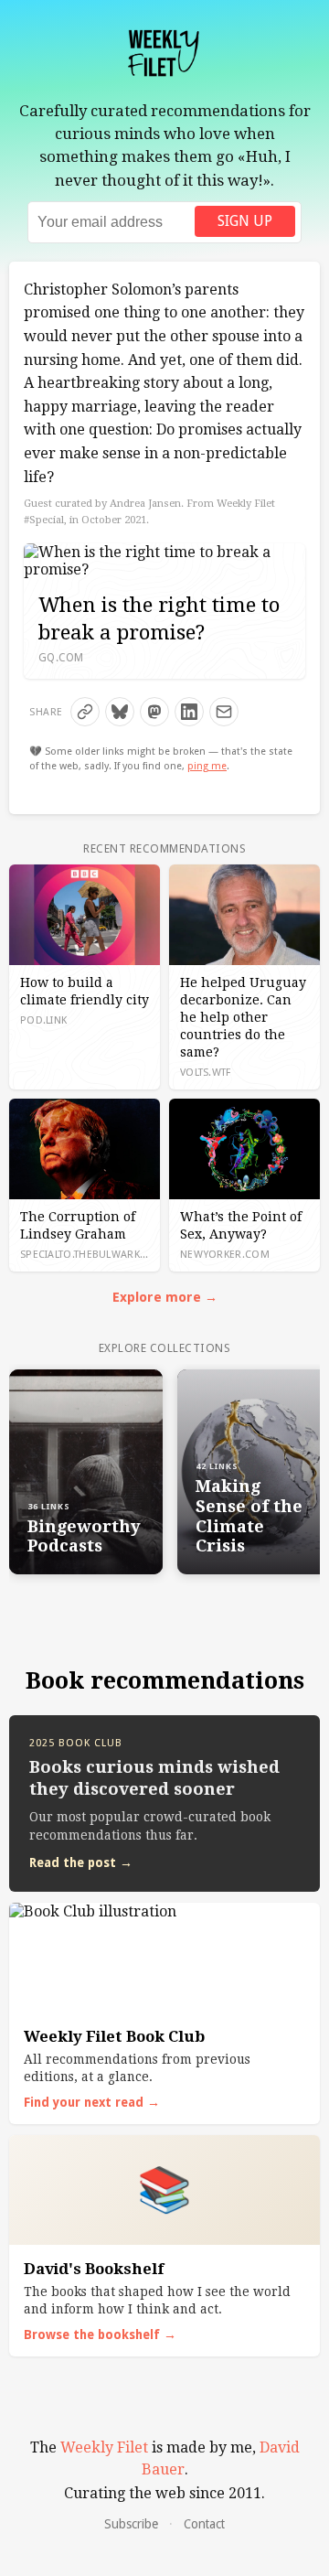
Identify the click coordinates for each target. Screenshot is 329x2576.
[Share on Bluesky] (120, 712)
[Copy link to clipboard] (85, 712)
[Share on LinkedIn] (189, 712)
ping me (207, 766)
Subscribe (131, 2524)
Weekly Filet (104, 2447)
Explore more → (165, 1297)
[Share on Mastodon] (154, 712)
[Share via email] (224, 712)
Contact (204, 2524)
